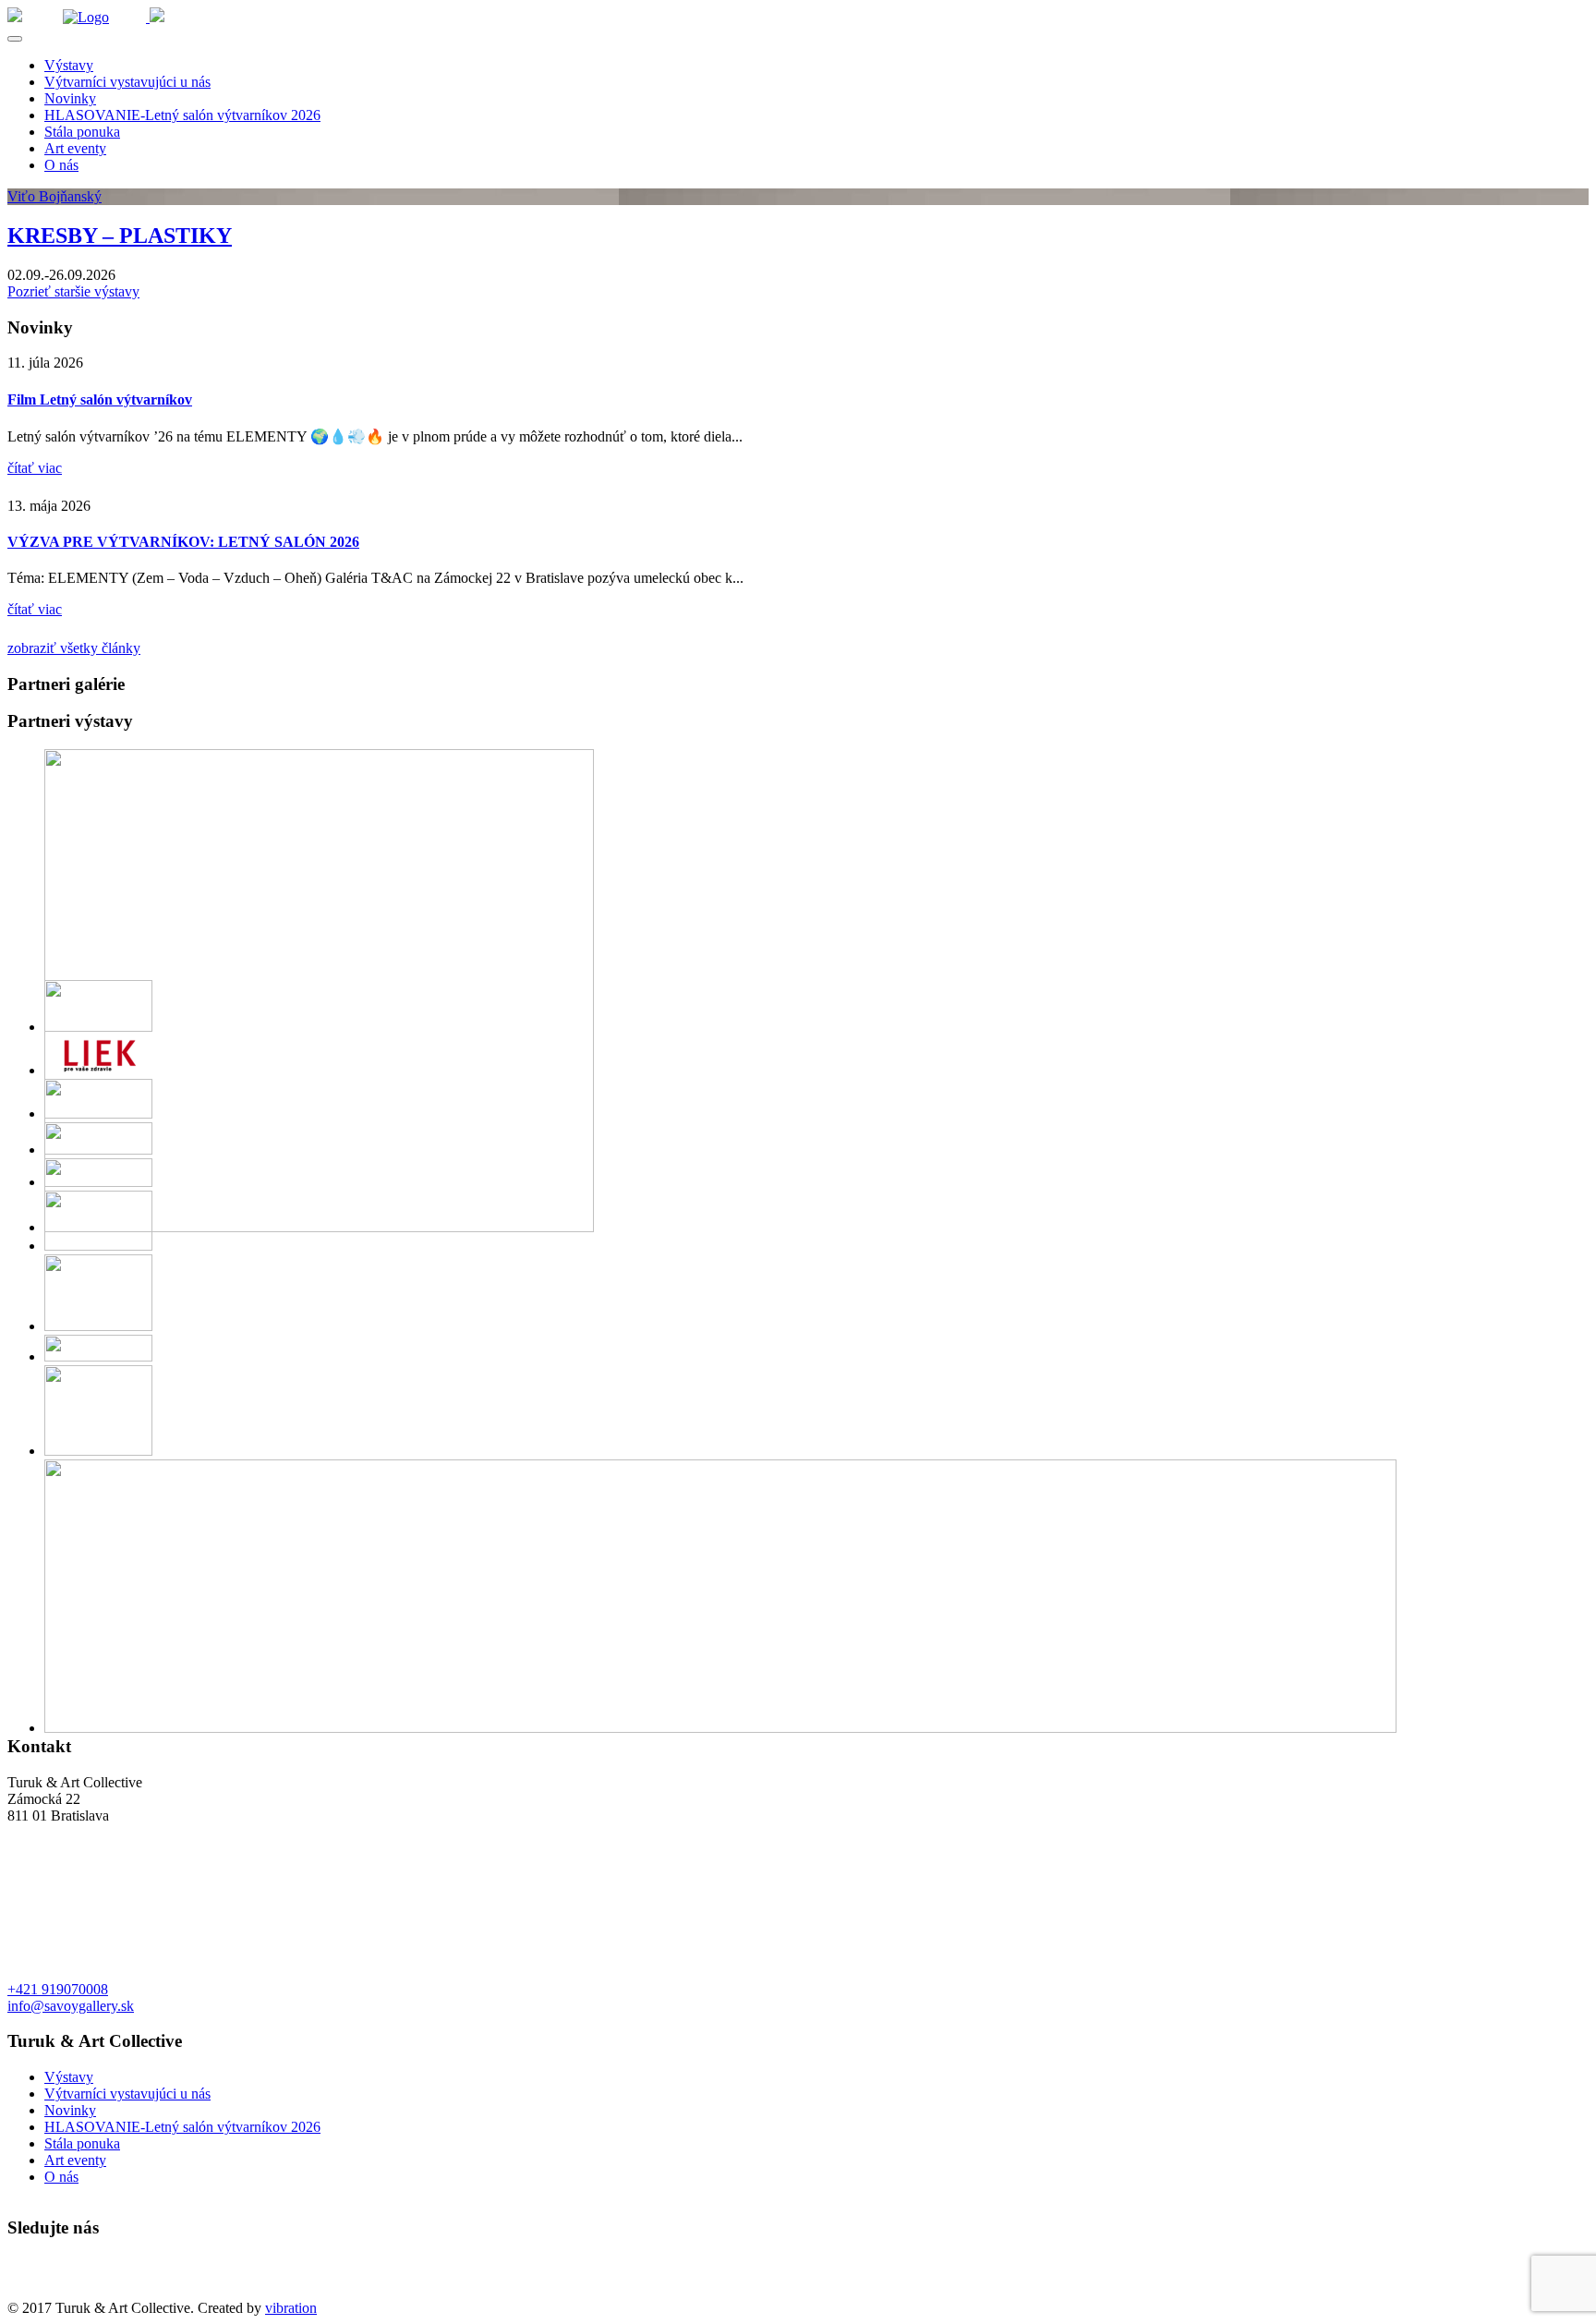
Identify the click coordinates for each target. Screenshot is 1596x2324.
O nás (61, 165)
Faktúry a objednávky (71, 2291)
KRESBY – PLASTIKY (120, 236)
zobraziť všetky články (74, 648)
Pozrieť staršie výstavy (73, 291)
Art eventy (75, 148)
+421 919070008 (58, 1989)
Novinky (70, 98)
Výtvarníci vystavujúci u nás (127, 82)
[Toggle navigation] (15, 39)
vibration (291, 2308)
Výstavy (69, 65)
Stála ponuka (82, 132)
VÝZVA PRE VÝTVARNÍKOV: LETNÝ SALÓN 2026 (183, 542)
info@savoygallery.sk (71, 2006)
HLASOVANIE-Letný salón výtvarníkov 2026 (182, 115)
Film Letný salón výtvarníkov (100, 399)
